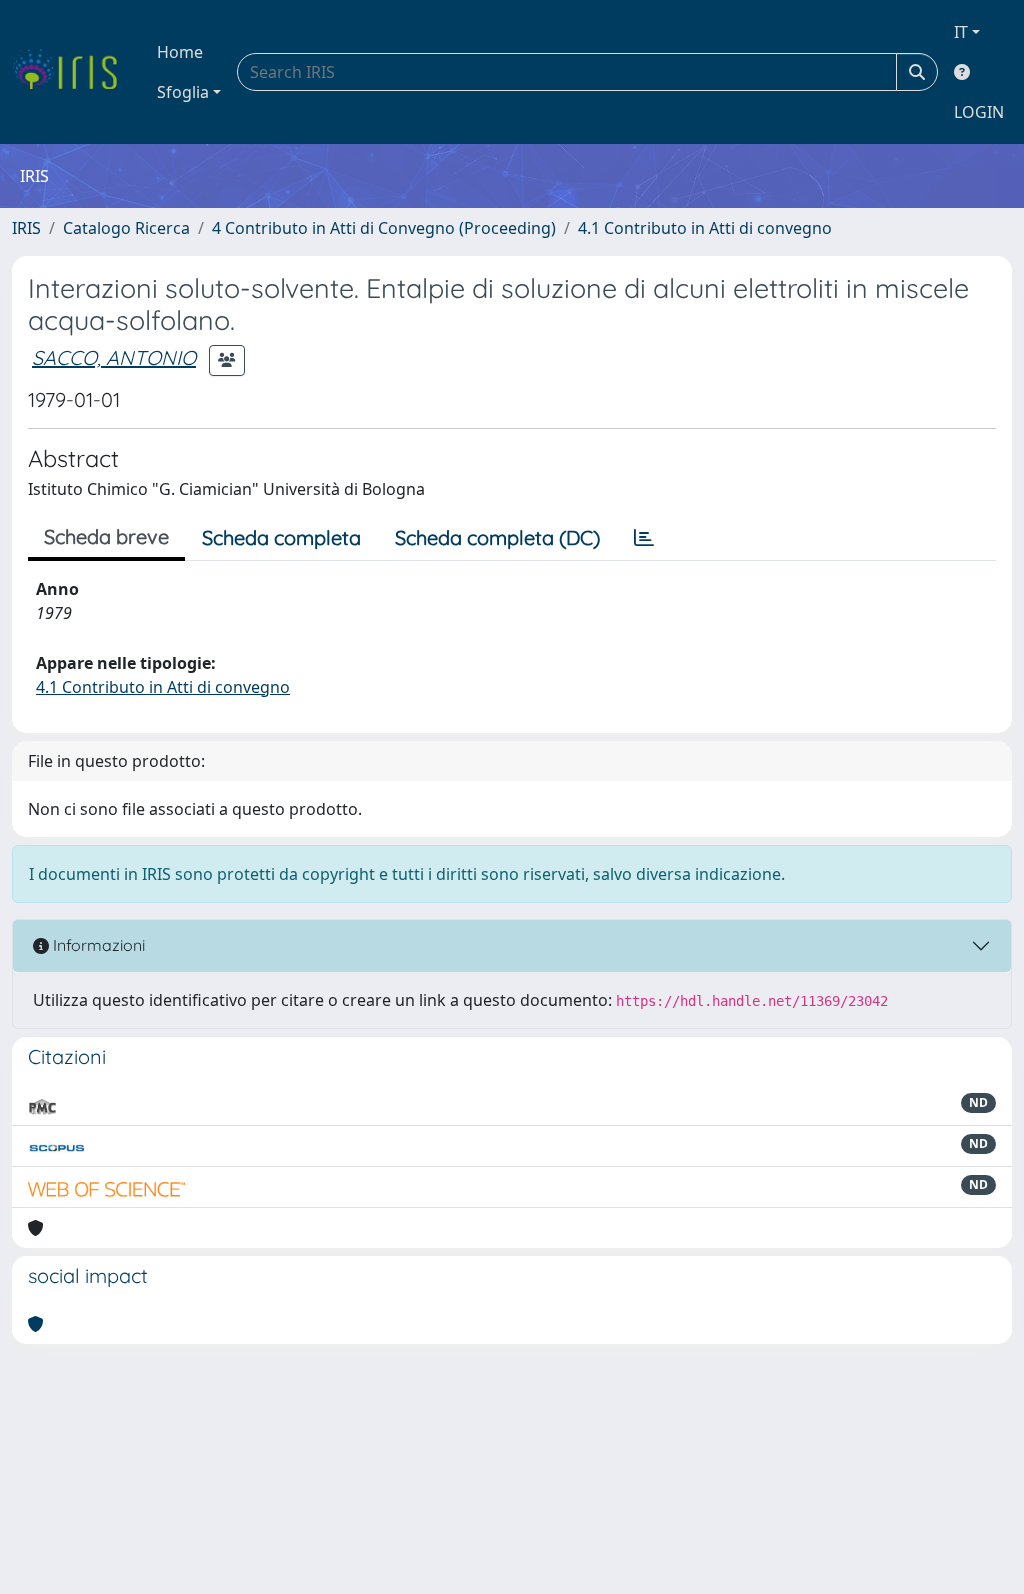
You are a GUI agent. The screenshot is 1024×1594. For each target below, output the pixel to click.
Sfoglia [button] (183, 92)
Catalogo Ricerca (126, 228)
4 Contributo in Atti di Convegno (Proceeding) (384, 228)
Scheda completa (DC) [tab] (497, 537)
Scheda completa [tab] (281, 537)
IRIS (26, 228)
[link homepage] (72, 72)
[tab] (644, 538)
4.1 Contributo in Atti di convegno (705, 228)
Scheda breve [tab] (106, 536)
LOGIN (979, 112)
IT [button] (961, 32)
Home (180, 52)
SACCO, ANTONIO (114, 357)
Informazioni (97, 945)
